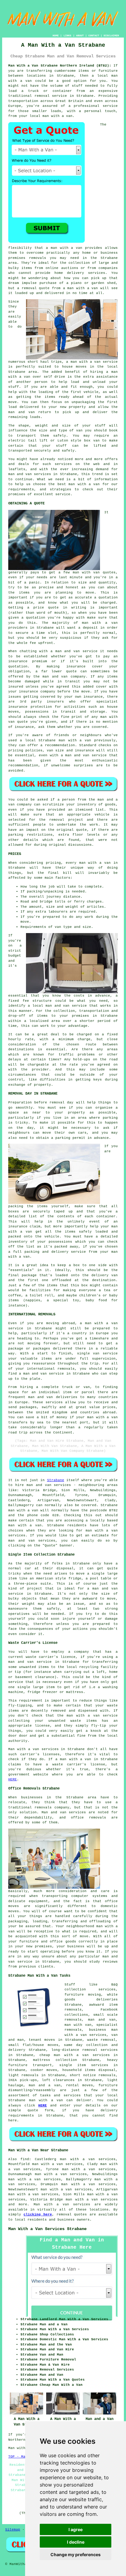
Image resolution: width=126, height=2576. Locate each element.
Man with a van (52, 2204)
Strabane (56, 1480)
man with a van (25, 1525)
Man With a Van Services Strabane (47, 2229)
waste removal (101, 2040)
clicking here (38, 2214)
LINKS (67, 36)
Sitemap (13, 2530)
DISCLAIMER (111, 36)
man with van (86, 572)
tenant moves (42, 2040)
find (25, 2159)
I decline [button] (76, 2542)
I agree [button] (76, 2529)
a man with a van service (92, 362)
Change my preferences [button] (76, 2554)
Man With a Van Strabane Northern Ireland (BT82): (60, 66)
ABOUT (80, 36)
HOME (56, 36)
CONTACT (94, 36)
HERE (13, 1779)
